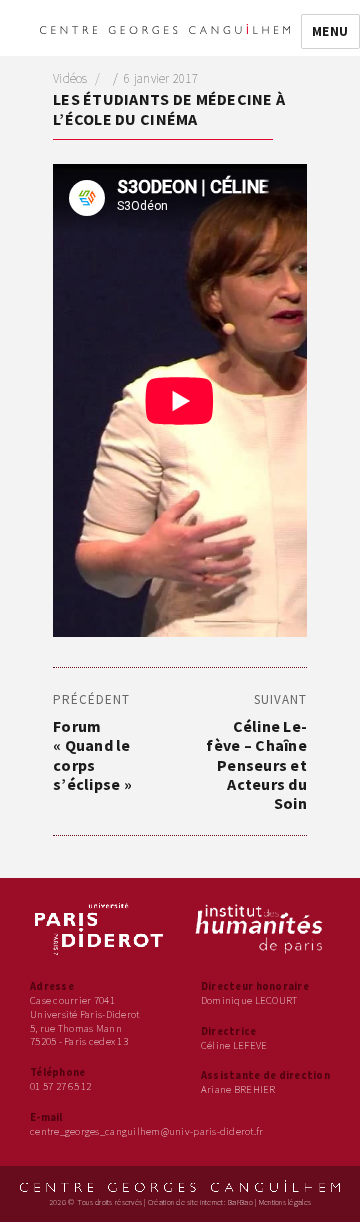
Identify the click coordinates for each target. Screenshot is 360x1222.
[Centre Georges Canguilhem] (165, 27)
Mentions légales (285, 1202)
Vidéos (70, 78)
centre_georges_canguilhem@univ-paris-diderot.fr (147, 1131)
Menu (330, 31)
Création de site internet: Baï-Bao (200, 1202)
